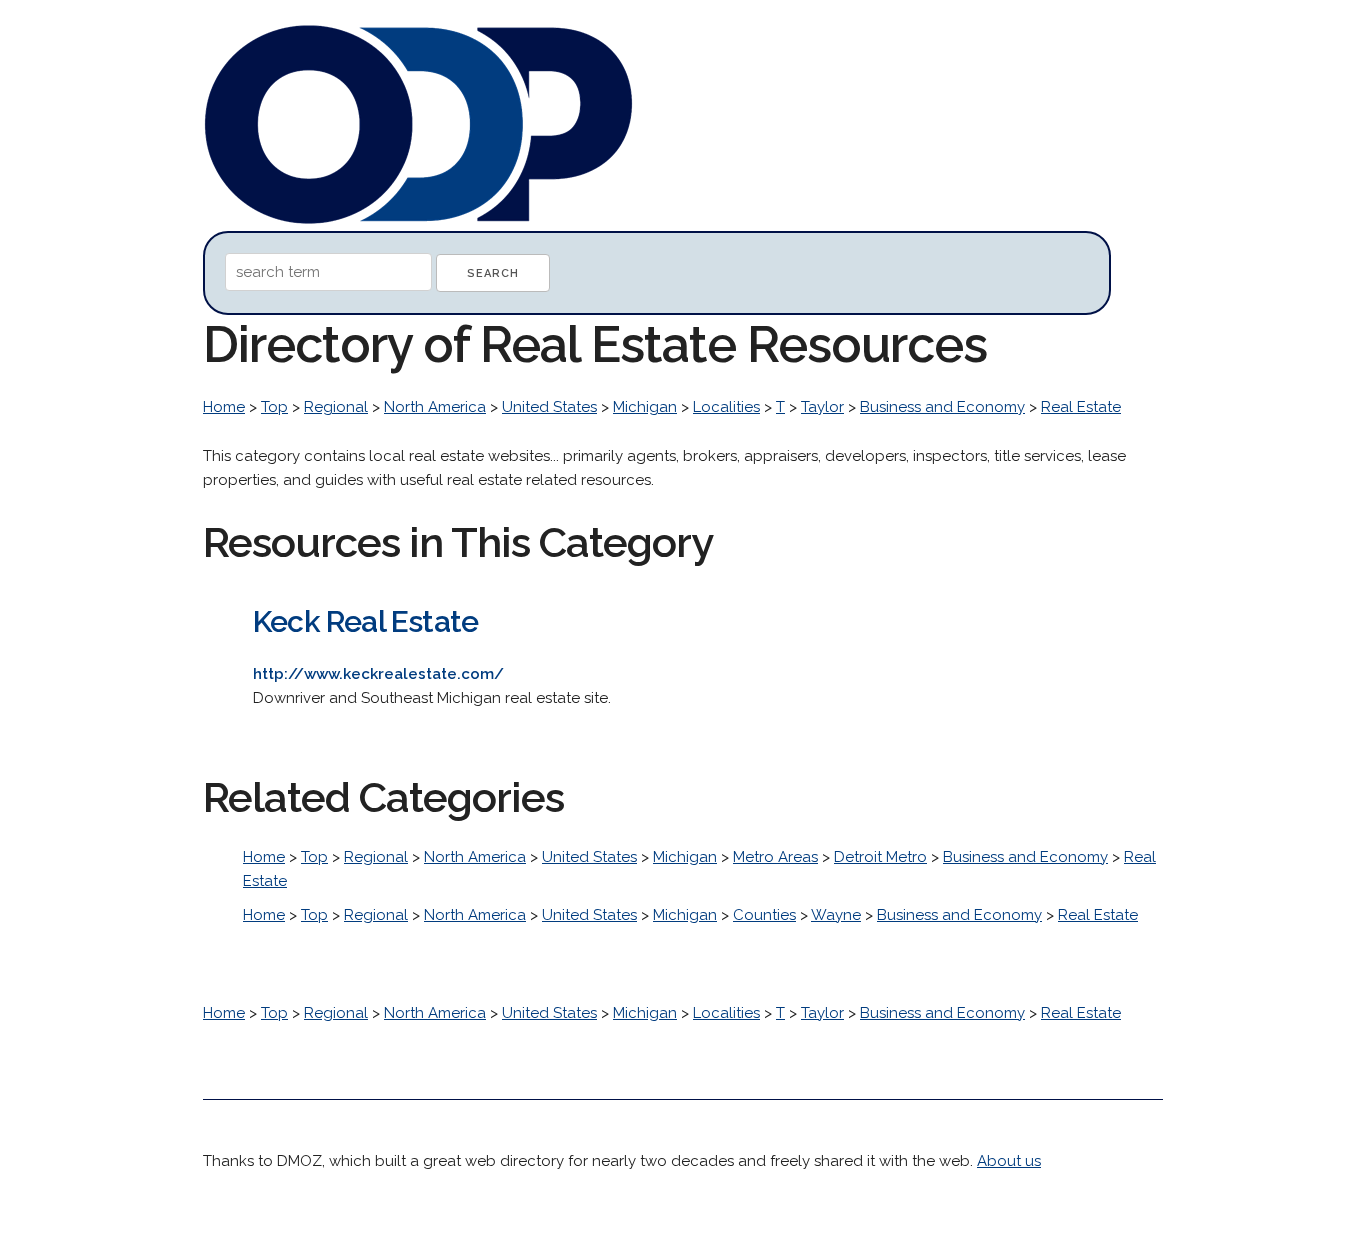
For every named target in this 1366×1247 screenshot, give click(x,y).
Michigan (645, 407)
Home (224, 407)
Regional (336, 407)
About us (1009, 1161)
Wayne (836, 915)
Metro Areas (775, 857)
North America (435, 407)
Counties (764, 915)
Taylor (822, 407)
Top (274, 407)
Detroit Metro (880, 857)
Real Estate (1081, 407)
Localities (726, 407)
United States (549, 407)
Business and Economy (942, 407)
